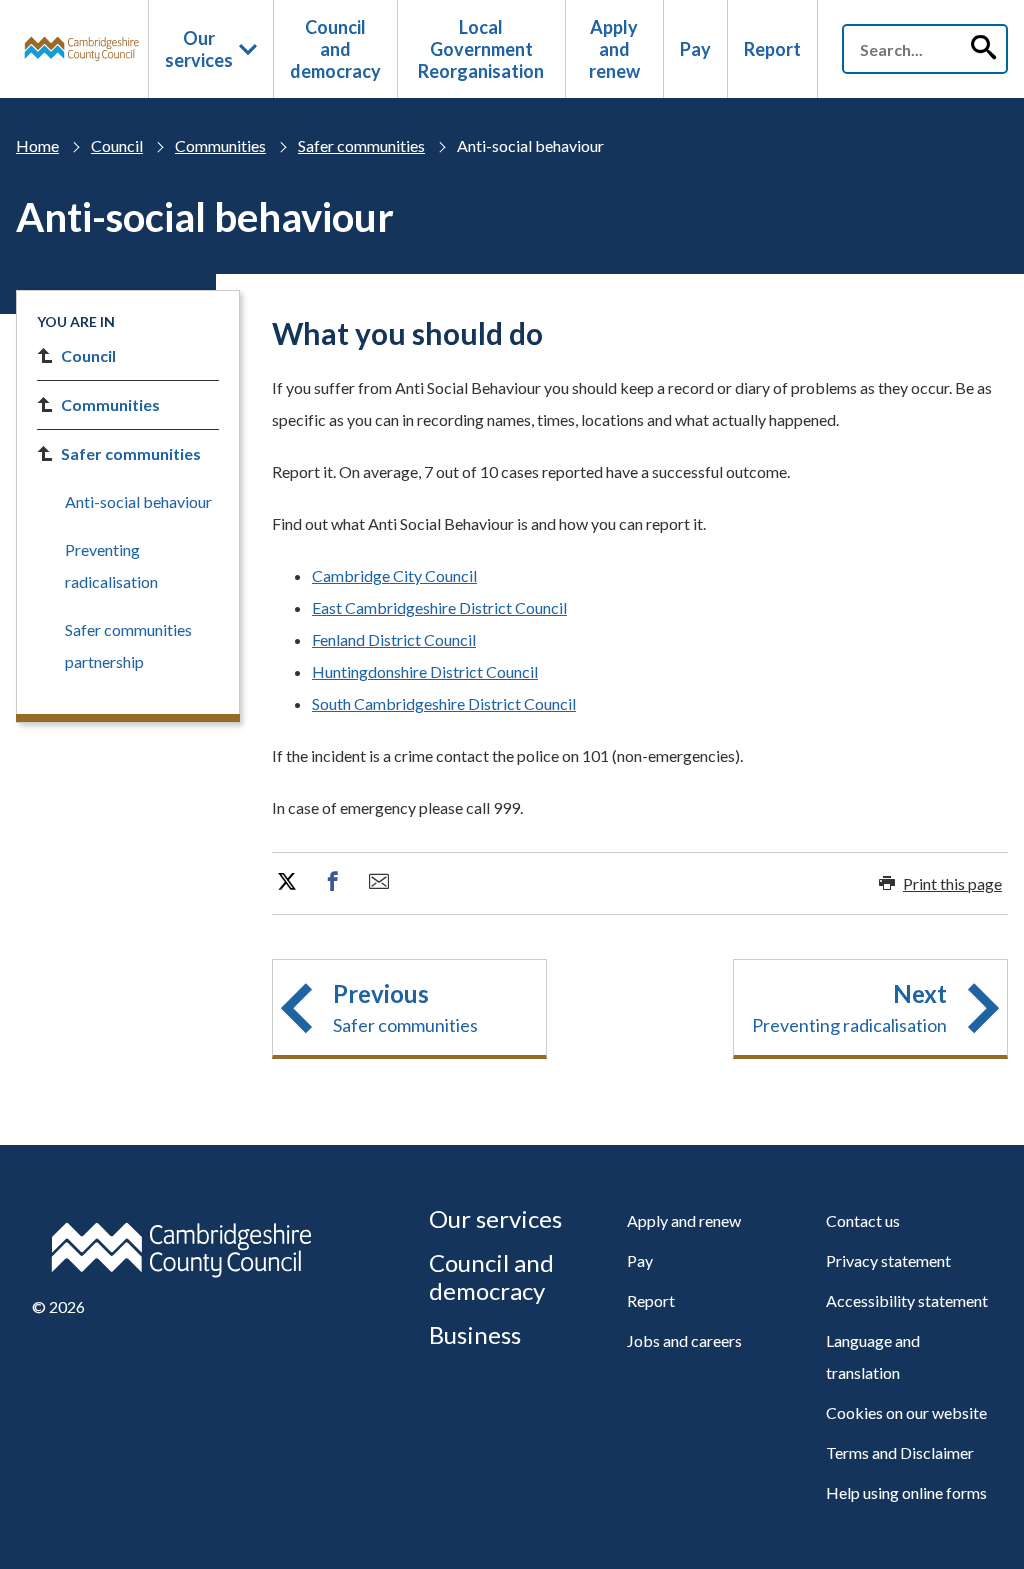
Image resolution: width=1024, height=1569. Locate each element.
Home (37, 145)
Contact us (863, 1220)
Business (475, 1334)
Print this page (952, 883)
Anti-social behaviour (138, 501)
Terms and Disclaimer (900, 1452)
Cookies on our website (906, 1412)
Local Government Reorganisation (481, 49)
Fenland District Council (394, 639)
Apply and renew (614, 49)
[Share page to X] (287, 882)
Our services (199, 49)
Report (772, 49)
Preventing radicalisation (111, 565)
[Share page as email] (379, 882)
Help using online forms (906, 1492)
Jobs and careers (684, 1340)
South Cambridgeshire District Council (444, 703)
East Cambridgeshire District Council (439, 607)
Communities (220, 145)
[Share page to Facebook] (333, 882)
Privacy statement (888, 1260)
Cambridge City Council (394, 575)
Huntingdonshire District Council (425, 671)
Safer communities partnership (128, 645)
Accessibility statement (907, 1300)
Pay (695, 49)
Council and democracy (335, 49)
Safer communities (361, 145)
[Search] (983, 49)
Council (117, 145)
